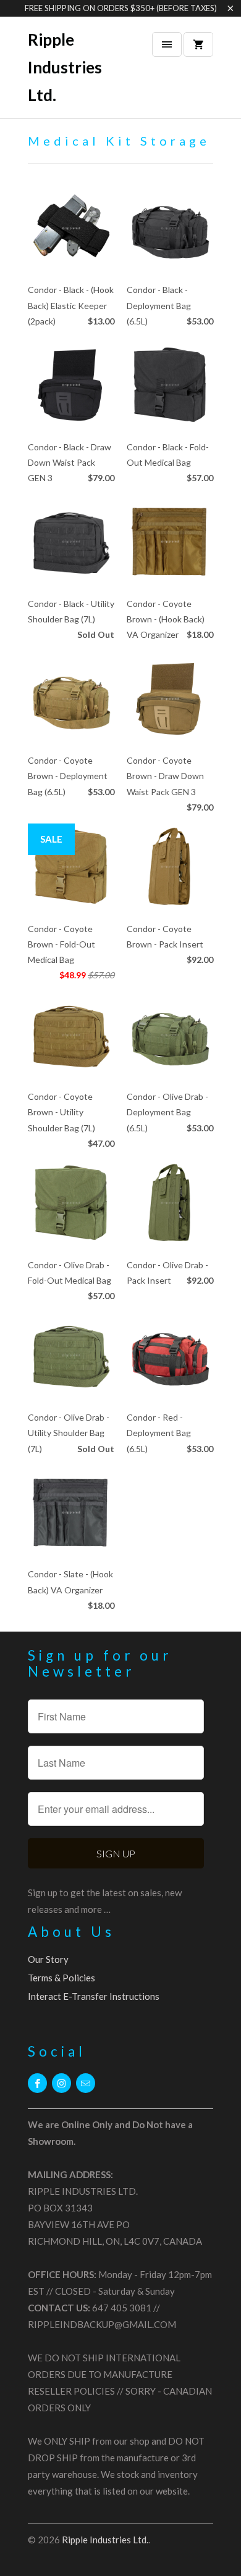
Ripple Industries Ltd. (65, 67)
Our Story (48, 1959)
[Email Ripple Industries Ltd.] (86, 2083)
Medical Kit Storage (119, 141)
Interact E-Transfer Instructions (94, 1996)
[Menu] (167, 44)
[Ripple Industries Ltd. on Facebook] (37, 2083)
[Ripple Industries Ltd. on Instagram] (61, 2083)
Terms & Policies (61, 1978)
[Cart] (198, 44)
